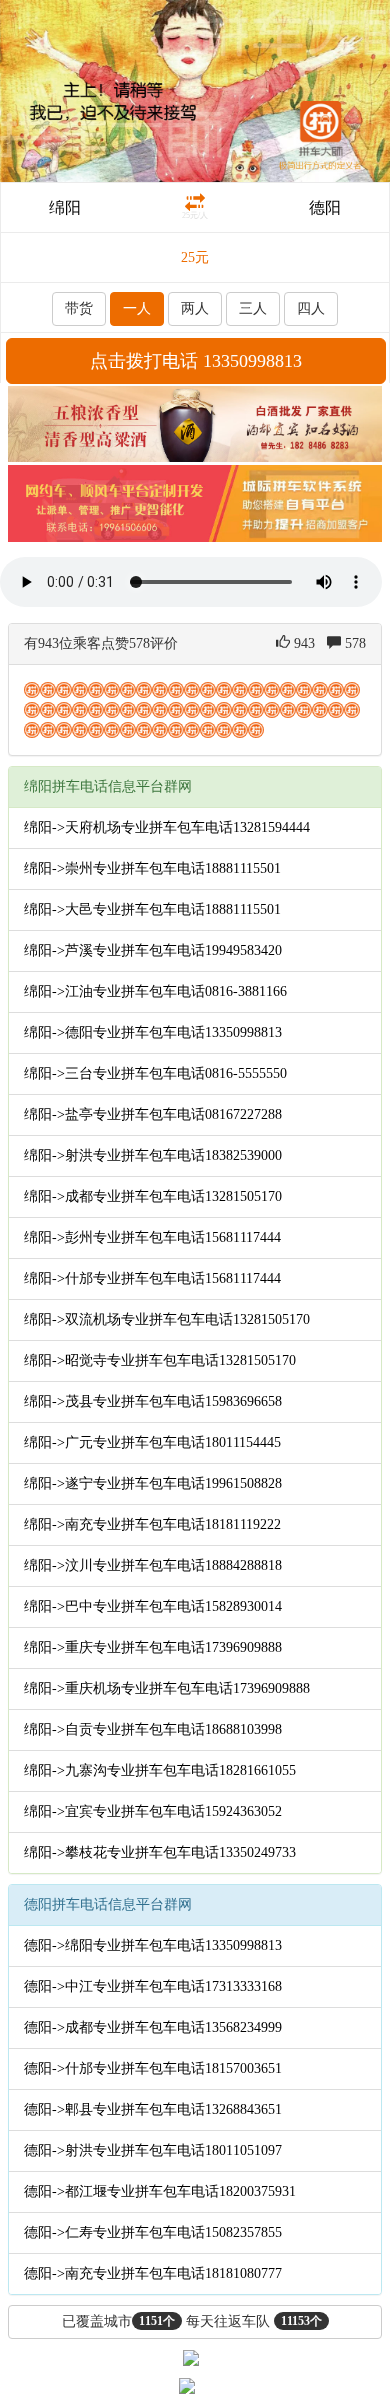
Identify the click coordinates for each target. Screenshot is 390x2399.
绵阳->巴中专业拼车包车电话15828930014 (153, 1606)
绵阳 (65, 207)
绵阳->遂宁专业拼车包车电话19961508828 (153, 1483)
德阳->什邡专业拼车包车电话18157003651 (153, 2068)
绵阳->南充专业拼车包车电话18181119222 (152, 1524)
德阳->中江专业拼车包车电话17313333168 (153, 1986)
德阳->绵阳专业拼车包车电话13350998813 (153, 1945)
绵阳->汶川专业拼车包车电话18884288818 (153, 1565)
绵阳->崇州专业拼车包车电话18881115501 (152, 868)
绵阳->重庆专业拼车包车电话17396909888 (153, 1647)
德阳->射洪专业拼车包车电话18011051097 (153, 2150)
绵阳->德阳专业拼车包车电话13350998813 (153, 1032)
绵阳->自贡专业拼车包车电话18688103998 (153, 1729)
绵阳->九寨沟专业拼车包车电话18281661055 (160, 1770)
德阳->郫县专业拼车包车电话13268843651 (153, 2109)
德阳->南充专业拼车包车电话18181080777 (153, 2273)
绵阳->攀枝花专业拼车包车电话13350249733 (160, 1852)
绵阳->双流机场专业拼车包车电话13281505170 (167, 1319)
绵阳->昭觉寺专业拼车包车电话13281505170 (160, 1360)
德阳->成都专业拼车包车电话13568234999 (153, 2027)
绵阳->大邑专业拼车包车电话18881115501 (152, 909)
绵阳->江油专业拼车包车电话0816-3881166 (155, 991)
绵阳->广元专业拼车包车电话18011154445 (152, 1442)
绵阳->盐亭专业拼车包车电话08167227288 (153, 1114)
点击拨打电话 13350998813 (196, 361)
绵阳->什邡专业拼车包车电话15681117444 (152, 1278)
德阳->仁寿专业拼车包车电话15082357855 (153, 2232)
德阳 (325, 207)
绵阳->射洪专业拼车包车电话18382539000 (153, 1155)
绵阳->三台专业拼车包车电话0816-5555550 (155, 1073)
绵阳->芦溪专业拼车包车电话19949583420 (153, 950)
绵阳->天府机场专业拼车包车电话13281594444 (167, 827)
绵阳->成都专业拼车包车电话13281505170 (153, 1196)
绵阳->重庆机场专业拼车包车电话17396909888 (167, 1688)
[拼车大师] (195, 89)
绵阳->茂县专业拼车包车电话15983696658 (153, 1401)
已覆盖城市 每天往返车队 (192, 2321)
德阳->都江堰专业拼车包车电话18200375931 (160, 2191)
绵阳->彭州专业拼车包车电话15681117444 (152, 1237)
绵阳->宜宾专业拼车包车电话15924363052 (153, 1811)
